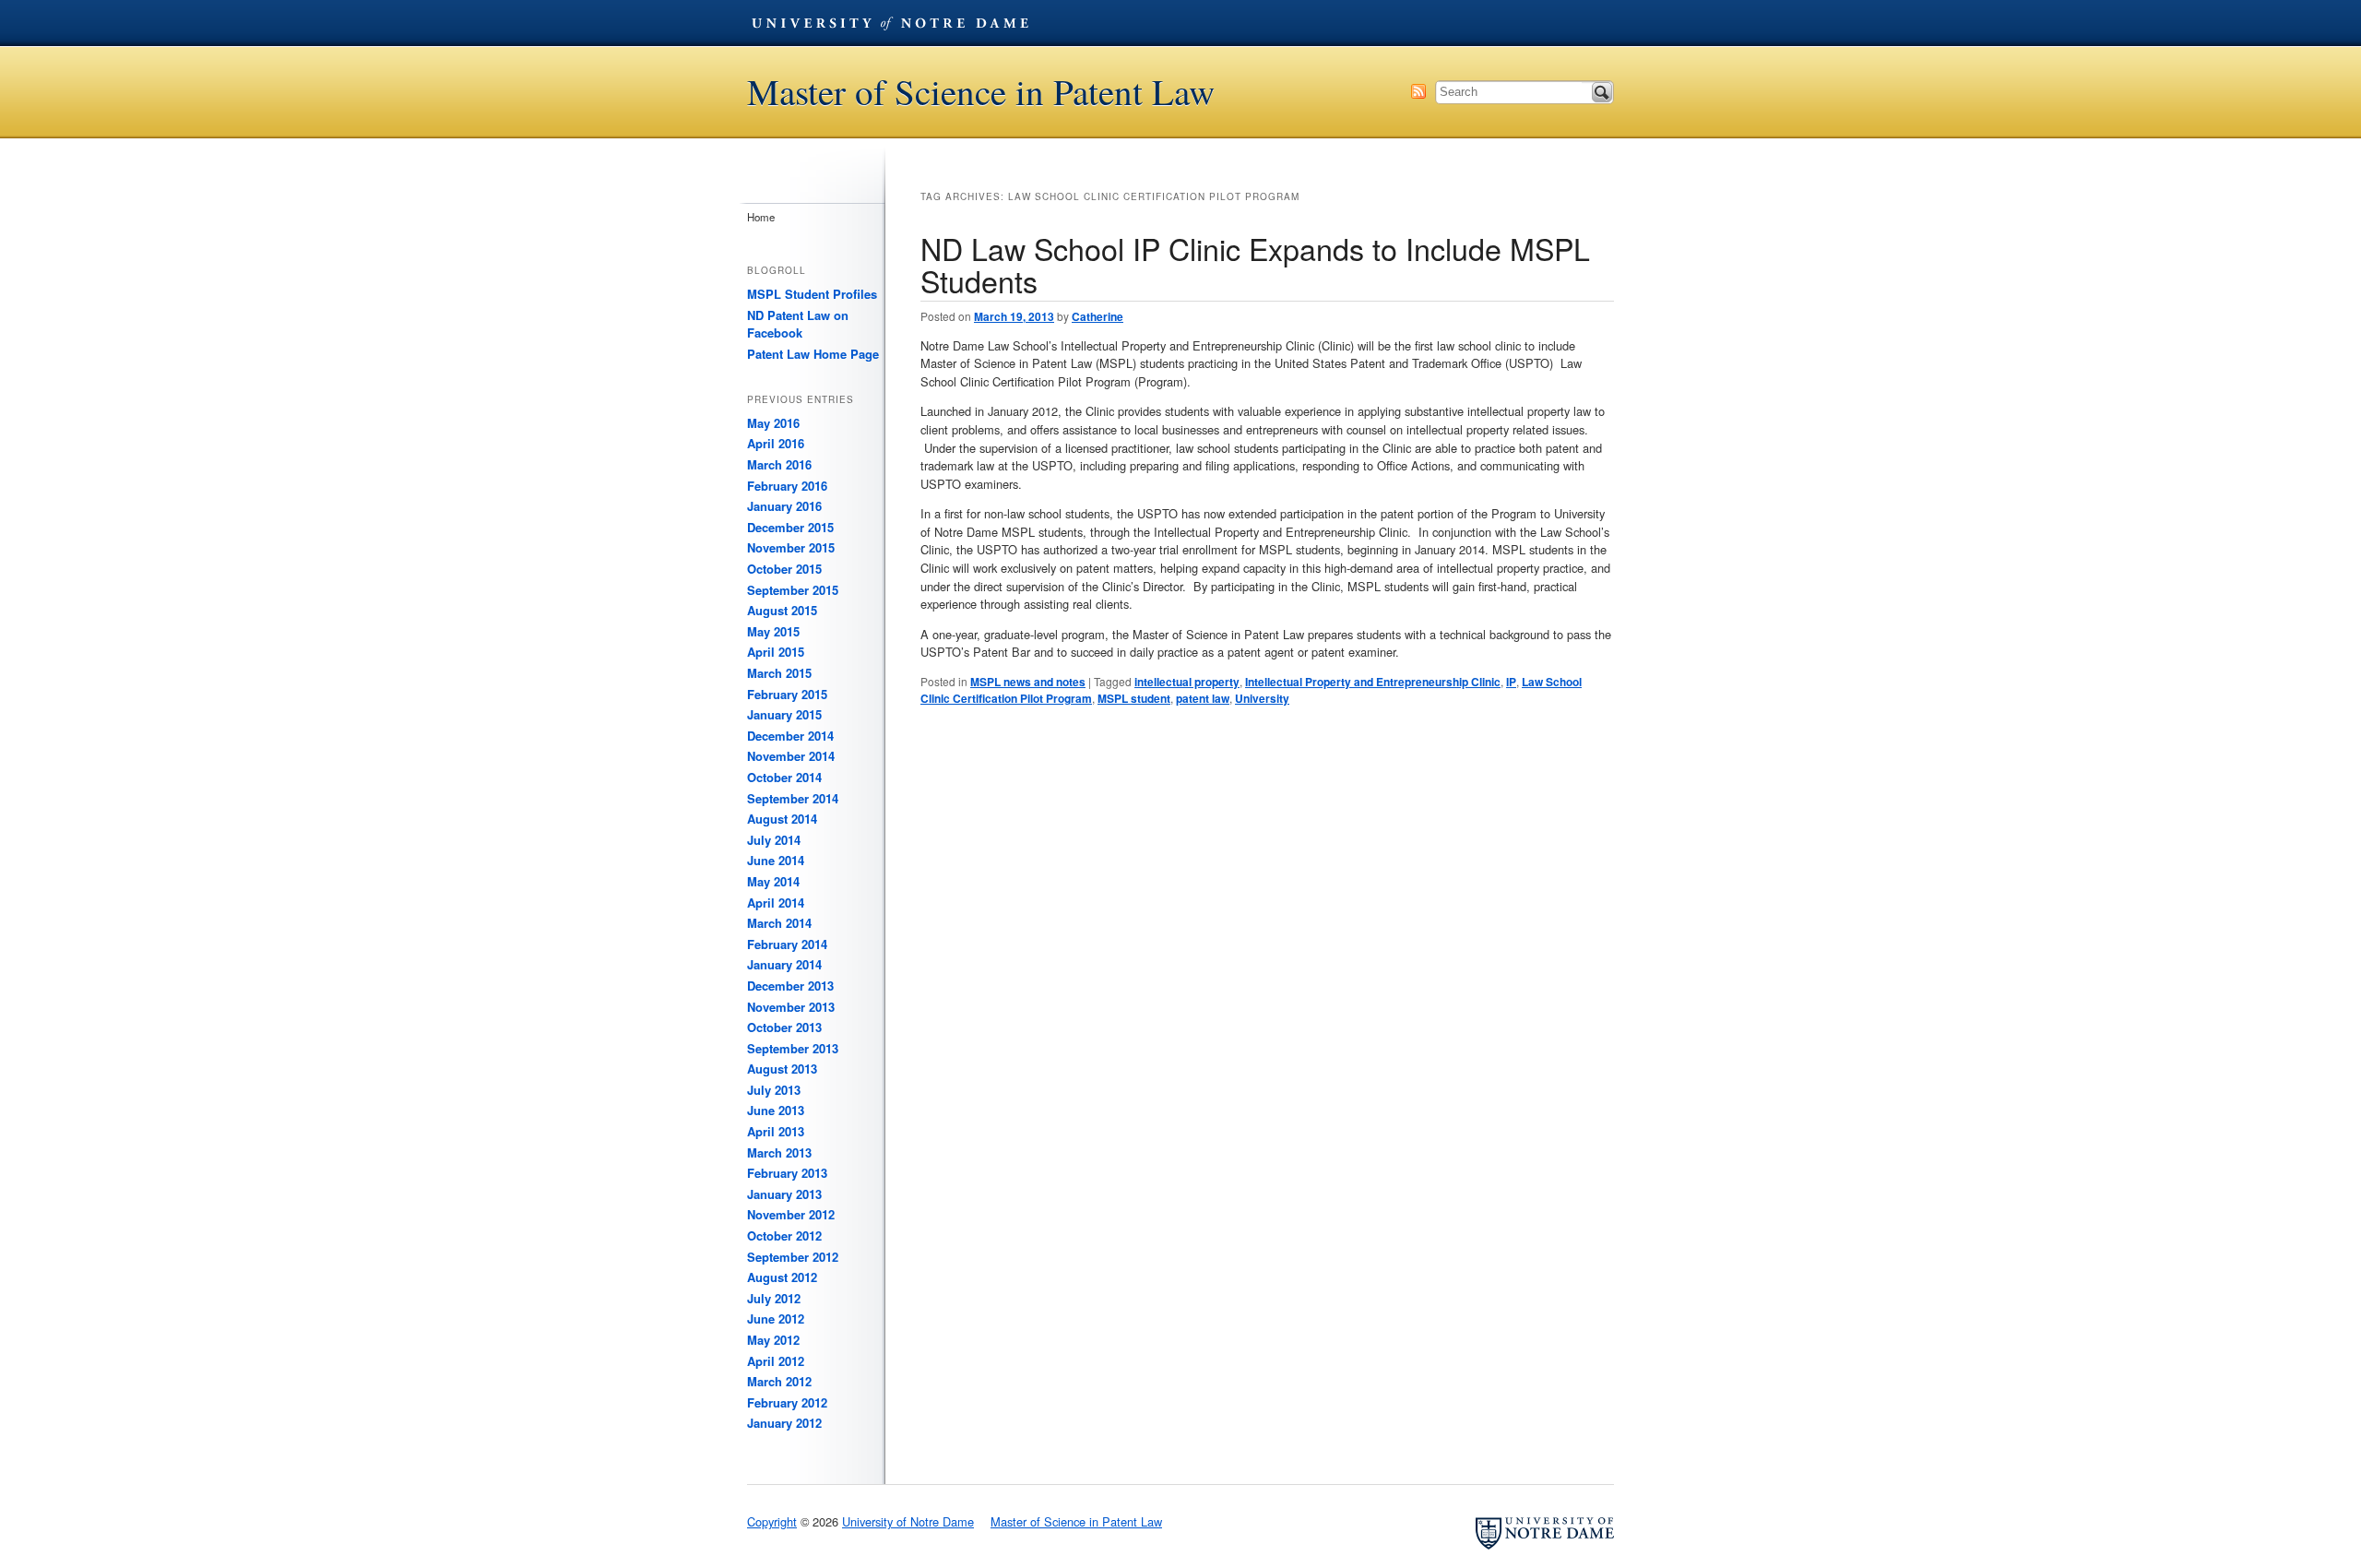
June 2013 (776, 1110)
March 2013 (779, 1152)
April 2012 (776, 1361)
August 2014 (782, 819)
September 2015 (793, 590)
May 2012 (773, 1340)
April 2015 (776, 652)
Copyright (772, 1521)
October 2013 (784, 1027)
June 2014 (776, 860)
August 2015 (782, 610)
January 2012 (784, 1423)
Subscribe (1418, 91)
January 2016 (784, 506)
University (1262, 698)
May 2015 (773, 631)
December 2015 (790, 527)
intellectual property (1187, 682)
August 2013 (782, 1069)
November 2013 (791, 1007)
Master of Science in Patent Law (981, 92)
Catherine (1097, 316)
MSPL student (1134, 698)
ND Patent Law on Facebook (798, 324)
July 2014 (774, 840)
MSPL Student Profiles (812, 294)
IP (1511, 682)
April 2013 (776, 1131)
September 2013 (793, 1048)
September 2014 (793, 798)
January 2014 (784, 964)
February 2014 (787, 944)
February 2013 (787, 1173)
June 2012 (776, 1319)
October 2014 (784, 777)
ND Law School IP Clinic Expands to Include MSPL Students (1255, 264)
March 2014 (779, 923)
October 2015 (784, 569)
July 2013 (774, 1090)
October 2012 (784, 1235)
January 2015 (784, 714)
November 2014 (791, 756)
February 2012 (787, 1402)
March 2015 (779, 673)
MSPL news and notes (1028, 682)
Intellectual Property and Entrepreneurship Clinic (1373, 682)
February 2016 (787, 486)
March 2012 (779, 1381)
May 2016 (773, 423)
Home (761, 217)
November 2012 (791, 1214)
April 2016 (776, 443)
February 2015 (787, 694)
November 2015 (791, 547)
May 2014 (773, 881)
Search (1602, 92)
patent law (1203, 698)
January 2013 (784, 1194)
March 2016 (779, 464)
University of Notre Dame (890, 23)
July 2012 (774, 1298)
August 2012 (782, 1277)
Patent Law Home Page (813, 354)
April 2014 (776, 903)
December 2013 (790, 986)
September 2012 (793, 1257)
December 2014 (790, 736)
